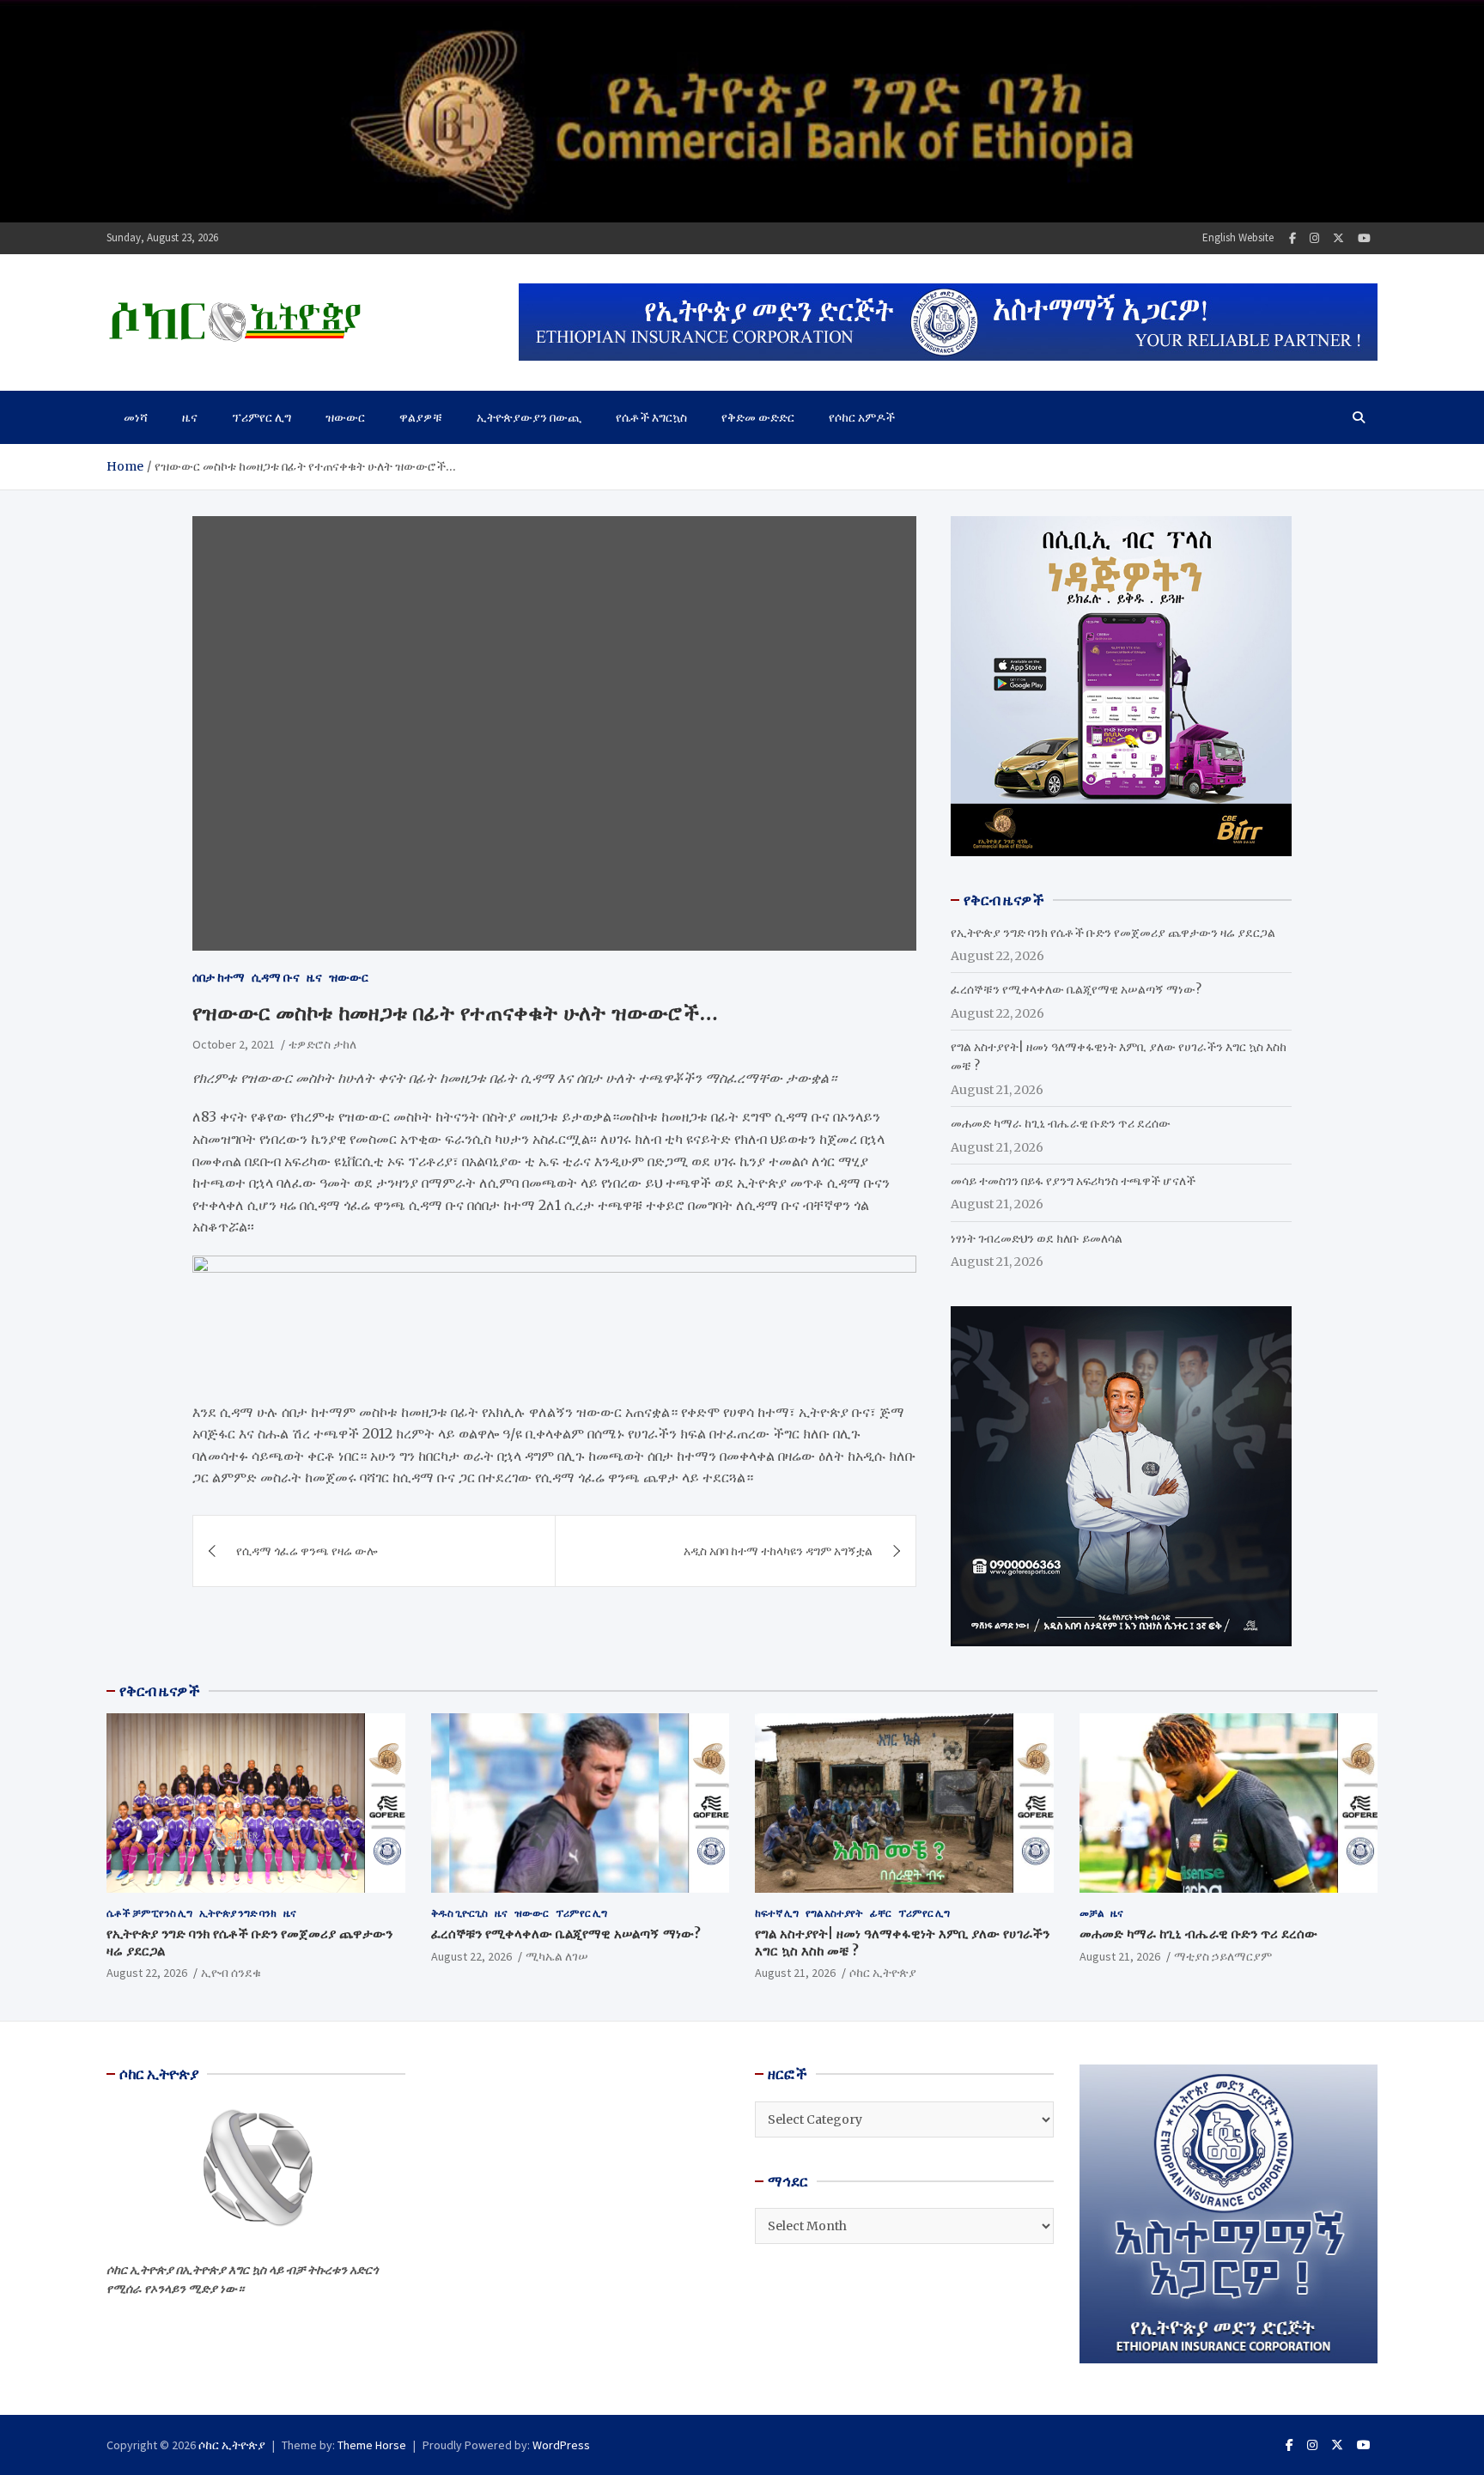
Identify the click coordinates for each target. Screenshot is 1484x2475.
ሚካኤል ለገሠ (557, 1956)
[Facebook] (1292, 238)
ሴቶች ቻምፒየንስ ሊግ (149, 1913)
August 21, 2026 (795, 1973)
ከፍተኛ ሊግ (777, 1913)
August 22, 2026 (147, 1973)
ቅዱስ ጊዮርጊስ (459, 1913)
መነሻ (136, 417)
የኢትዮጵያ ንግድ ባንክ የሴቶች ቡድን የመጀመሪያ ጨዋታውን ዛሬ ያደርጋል (1113, 933)
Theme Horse (372, 2445)
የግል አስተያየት (834, 1913)
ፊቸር (881, 1913)
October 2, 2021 (234, 1044)
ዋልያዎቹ (421, 417)
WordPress (561, 2445)
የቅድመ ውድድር (758, 417)
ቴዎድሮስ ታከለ (322, 1044)
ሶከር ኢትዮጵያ (883, 1973)
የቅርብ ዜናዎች (160, 1691)
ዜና (190, 417)
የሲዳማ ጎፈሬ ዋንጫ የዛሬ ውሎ (307, 1551)
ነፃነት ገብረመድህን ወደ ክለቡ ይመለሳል (1037, 1238)
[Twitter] (1338, 238)
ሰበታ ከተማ (219, 977)
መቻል (1092, 1913)
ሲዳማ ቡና (276, 977)
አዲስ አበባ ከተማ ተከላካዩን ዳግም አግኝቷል (778, 1551)
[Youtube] (1364, 238)
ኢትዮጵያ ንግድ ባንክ (238, 1913)
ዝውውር (345, 417)
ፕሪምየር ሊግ (262, 417)
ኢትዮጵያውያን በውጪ (529, 417)
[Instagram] (1314, 238)
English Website (1238, 237)
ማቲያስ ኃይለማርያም (1223, 1956)
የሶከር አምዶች (862, 417)
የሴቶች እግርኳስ (651, 417)
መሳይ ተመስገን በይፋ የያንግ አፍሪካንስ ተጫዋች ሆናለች (1073, 1181)
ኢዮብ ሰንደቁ (231, 1973)
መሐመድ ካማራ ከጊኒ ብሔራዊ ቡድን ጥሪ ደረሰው (1061, 1123)
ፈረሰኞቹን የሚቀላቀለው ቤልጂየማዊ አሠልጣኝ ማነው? (1076, 989)
